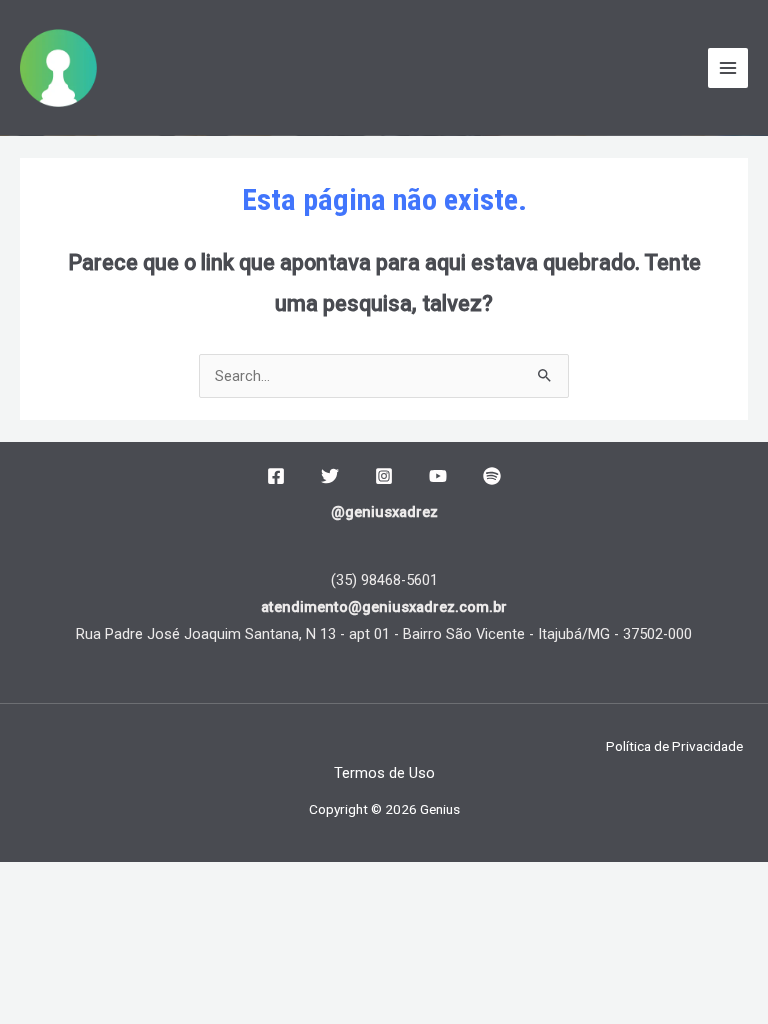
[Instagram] (384, 476)
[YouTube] (438, 476)
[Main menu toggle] (728, 68)
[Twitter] (330, 476)
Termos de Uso (384, 773)
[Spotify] (492, 476)
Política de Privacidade (674, 746)
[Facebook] (276, 476)
